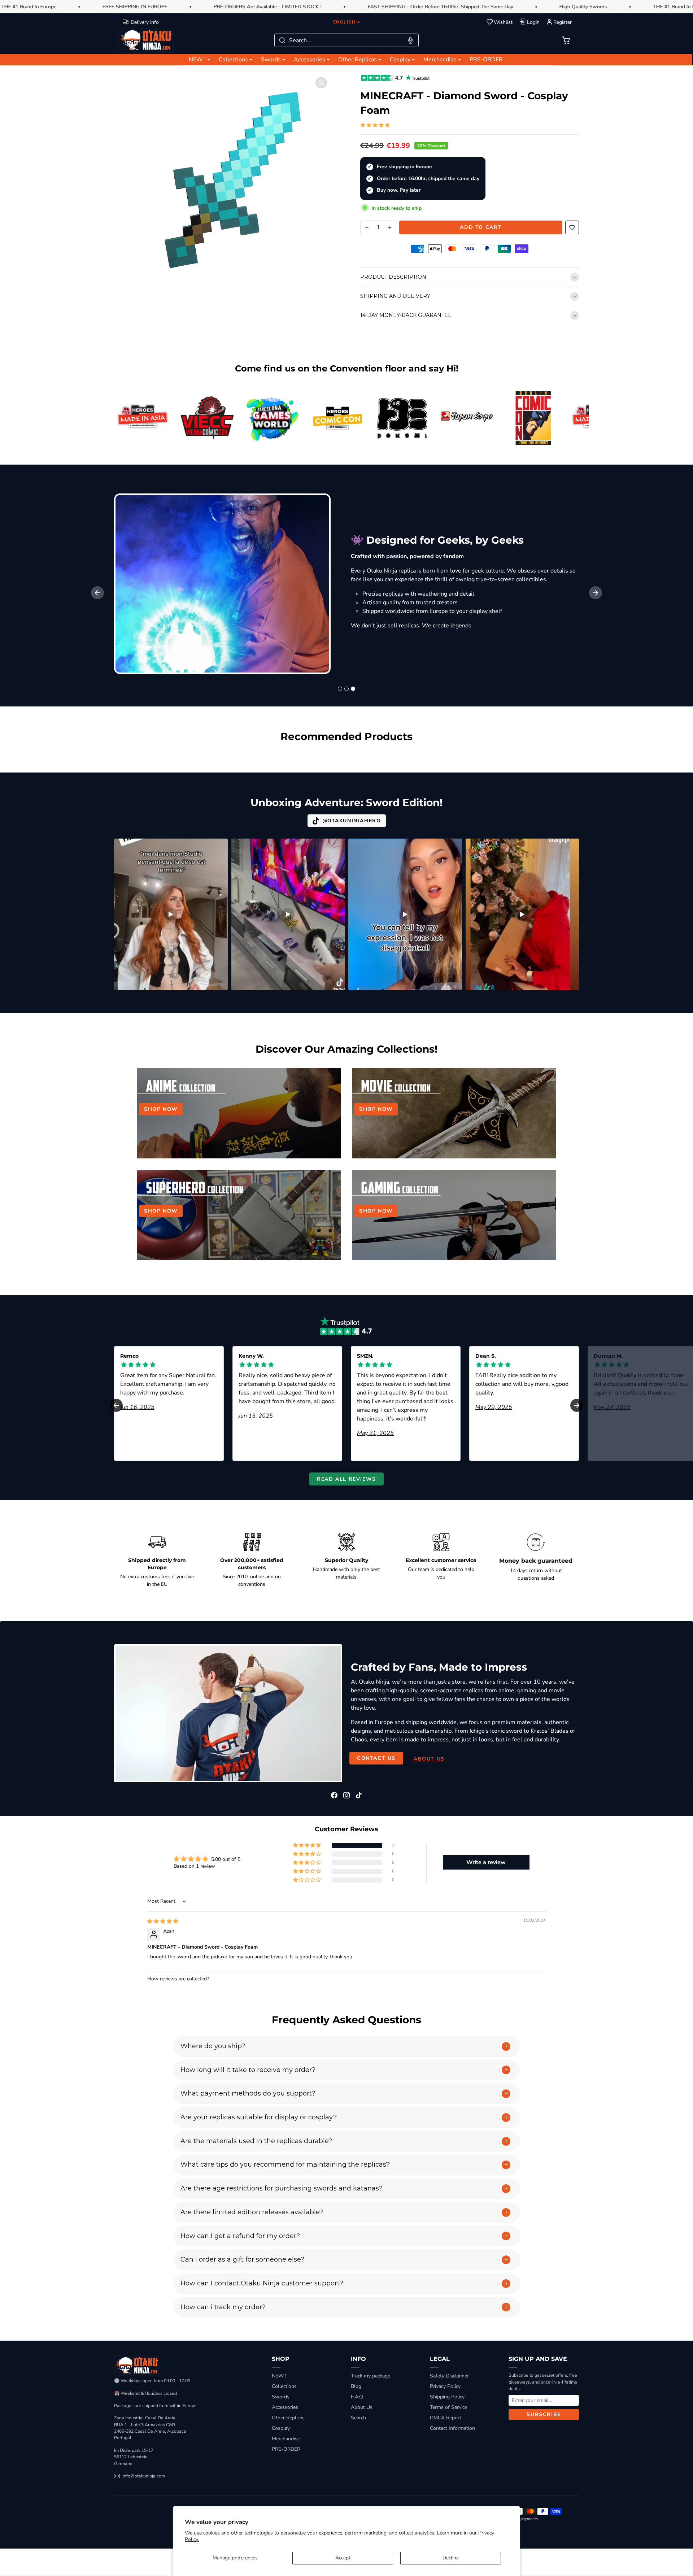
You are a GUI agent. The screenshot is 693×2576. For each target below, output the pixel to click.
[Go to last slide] (97, 593)
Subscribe (544, 2414)
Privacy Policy (445, 2386)
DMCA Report (446, 2418)
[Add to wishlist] (572, 227)
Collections (284, 2386)
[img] (163, 1921)
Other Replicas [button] (358, 60)
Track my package (371, 2376)
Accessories (285, 2407)
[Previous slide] (115, 756)
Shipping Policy (447, 2397)
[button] (566, 40)
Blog (356, 2386)
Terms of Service (448, 2407)
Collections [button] (233, 60)
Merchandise (286, 2439)
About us (429, 1759)
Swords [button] (271, 60)
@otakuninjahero (352, 821)
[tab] (340, 689)
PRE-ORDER (486, 60)
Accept (343, 2558)
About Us (362, 2407)
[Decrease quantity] (367, 227)
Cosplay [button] (400, 60)
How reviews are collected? (178, 1979)
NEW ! (279, 2376)
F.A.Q (357, 2397)
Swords (281, 2397)
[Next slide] (596, 593)
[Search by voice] (410, 40)
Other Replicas (288, 2418)
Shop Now (161, 1109)
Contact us (376, 1758)
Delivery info (145, 22)
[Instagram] (346, 1795)
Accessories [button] (310, 60)
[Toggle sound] (218, 847)
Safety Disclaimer (449, 2376)
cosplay (478, 634)
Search (358, 2418)
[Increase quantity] (390, 227)
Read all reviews (346, 1479)
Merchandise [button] (440, 60)
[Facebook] (334, 1795)
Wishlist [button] (503, 22)
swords (530, 562)
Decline (451, 2558)
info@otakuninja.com (144, 2476)
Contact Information (452, 2428)
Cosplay (281, 2428)
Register (563, 22)
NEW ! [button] (197, 60)
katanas (561, 562)
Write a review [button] (486, 1862)
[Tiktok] (359, 1795)
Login (533, 22)
